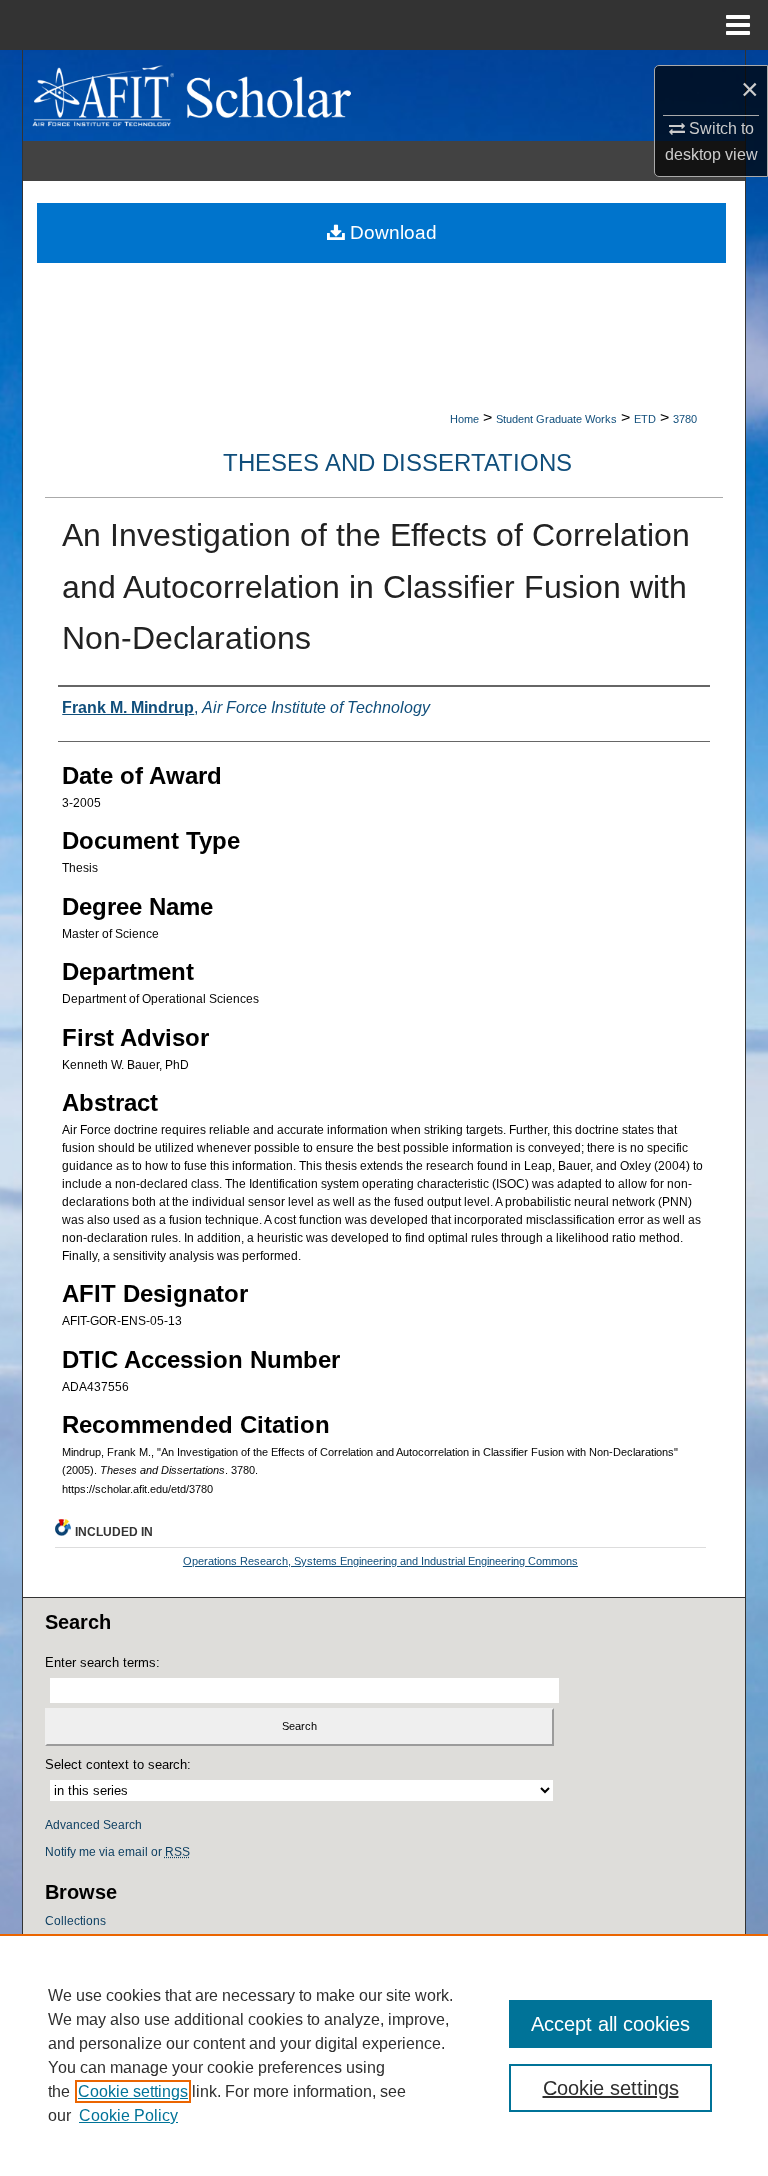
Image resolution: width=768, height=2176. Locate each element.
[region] (384, 2055)
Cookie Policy (128, 2115)
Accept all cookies (610, 2024)
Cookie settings (133, 2091)
